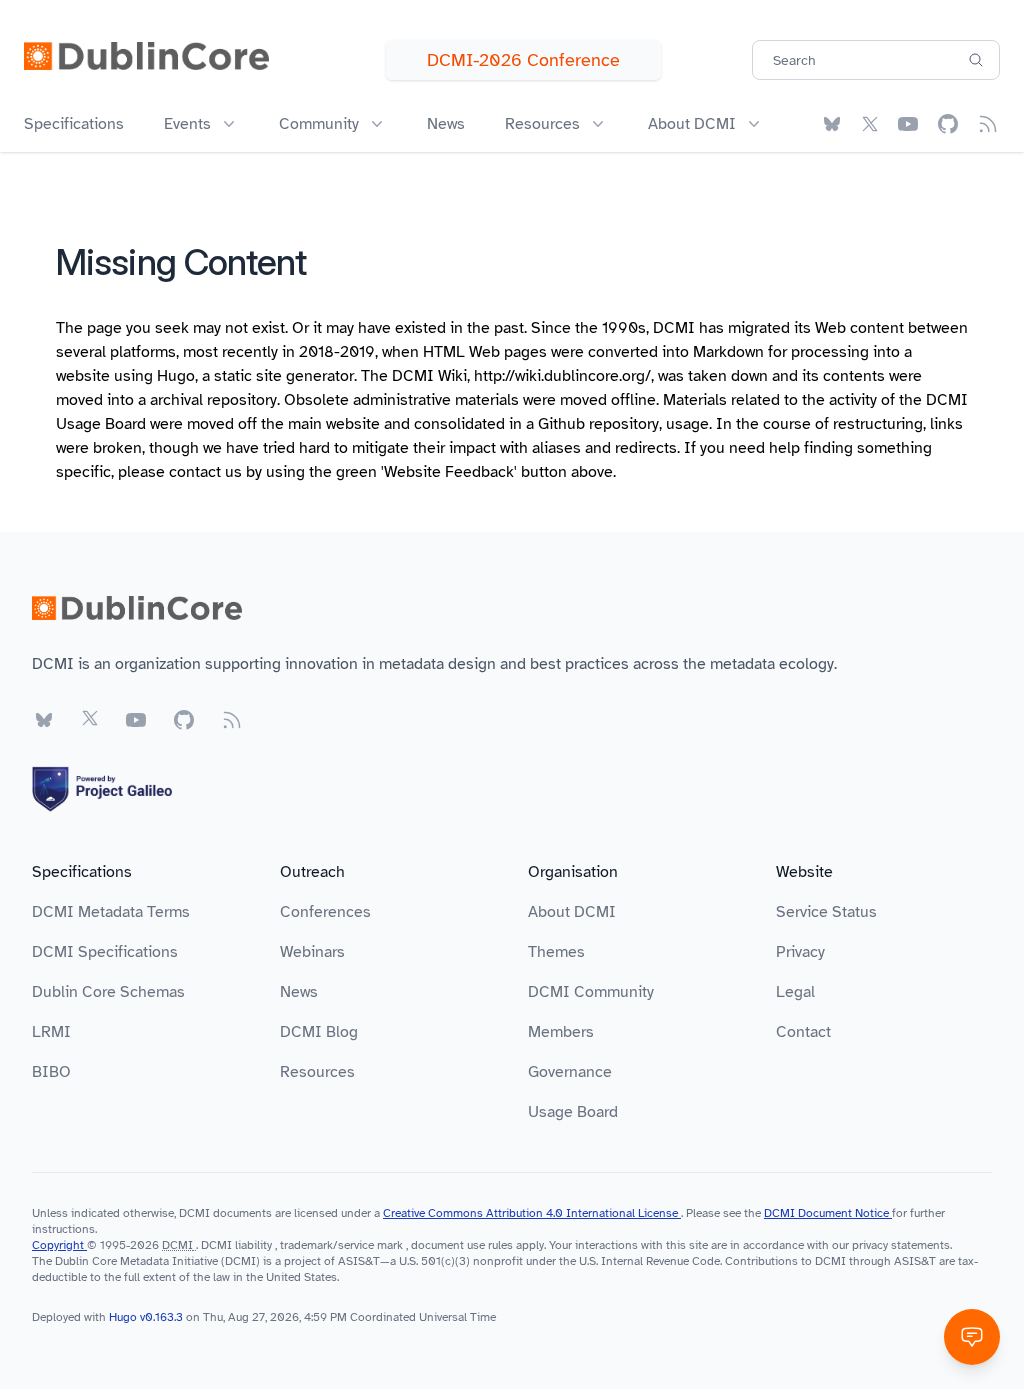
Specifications (74, 124)
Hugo (176, 376)
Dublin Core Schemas (108, 992)
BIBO (51, 1072)
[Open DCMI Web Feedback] (972, 1337)
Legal (795, 992)
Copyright (59, 1245)
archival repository (213, 400)
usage (687, 424)
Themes (556, 952)
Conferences (325, 912)
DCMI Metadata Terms (111, 912)
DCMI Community (591, 992)
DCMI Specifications (105, 952)
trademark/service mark (341, 1245)
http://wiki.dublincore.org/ (562, 376)
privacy (870, 1245)
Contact (803, 1032)
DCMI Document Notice (828, 1213)
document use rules (462, 1245)
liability (253, 1245)
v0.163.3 (163, 1317)
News (446, 124)
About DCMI (572, 912)
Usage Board (573, 1112)
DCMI (177, 1245)
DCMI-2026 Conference (523, 60)
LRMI (51, 1032)
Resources (317, 1072)
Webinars (312, 952)
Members (561, 1032)
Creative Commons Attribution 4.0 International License (532, 1213)
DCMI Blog (319, 1032)
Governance (570, 1072)
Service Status (826, 912)
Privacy (800, 952)
